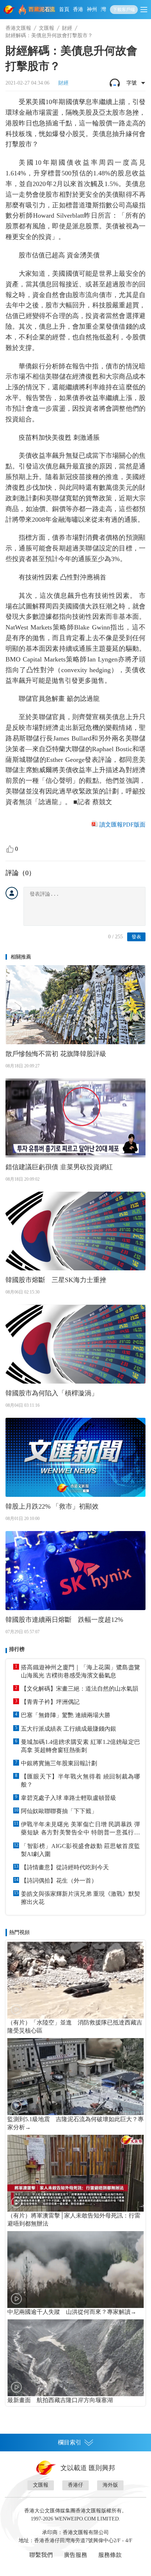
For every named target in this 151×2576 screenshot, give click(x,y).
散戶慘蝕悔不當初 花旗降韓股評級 (56, 1054)
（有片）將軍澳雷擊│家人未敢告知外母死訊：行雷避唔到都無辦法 (74, 2220)
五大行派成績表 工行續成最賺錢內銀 (69, 1729)
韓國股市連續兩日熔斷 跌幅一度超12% (64, 1620)
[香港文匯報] (10, 10)
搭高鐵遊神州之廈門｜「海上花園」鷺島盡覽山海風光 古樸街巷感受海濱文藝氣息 (80, 1671)
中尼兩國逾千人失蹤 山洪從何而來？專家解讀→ (72, 2312)
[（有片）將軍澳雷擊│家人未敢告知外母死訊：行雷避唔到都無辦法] (75, 2173)
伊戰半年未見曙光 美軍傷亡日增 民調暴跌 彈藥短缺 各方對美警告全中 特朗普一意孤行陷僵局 (80, 1829)
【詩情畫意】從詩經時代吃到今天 (65, 1867)
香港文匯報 (18, 28)
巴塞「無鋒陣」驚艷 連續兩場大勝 (66, 1715)
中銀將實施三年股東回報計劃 (59, 1763)
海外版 (110, 2485)
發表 (136, 937)
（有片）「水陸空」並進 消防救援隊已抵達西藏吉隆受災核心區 (75, 2026)
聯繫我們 (41, 2555)
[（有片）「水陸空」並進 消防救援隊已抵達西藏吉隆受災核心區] (75, 1980)
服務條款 (110, 2555)
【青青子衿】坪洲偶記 (50, 1702)
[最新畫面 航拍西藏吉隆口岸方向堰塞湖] (75, 2358)
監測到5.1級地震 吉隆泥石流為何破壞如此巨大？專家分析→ (75, 2123)
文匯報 (47, 28)
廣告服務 (75, 2555)
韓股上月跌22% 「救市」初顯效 (52, 1506)
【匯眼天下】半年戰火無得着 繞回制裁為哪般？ (80, 1781)
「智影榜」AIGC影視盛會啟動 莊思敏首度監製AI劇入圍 (80, 1850)
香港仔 (75, 2485)
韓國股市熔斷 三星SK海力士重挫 (56, 1280)
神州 (92, 9)
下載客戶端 (124, 10)
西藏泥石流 (42, 9)
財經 (67, 28)
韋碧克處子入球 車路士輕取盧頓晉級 (69, 1798)
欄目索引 (70, 2442)
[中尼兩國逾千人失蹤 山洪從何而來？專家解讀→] (75, 2270)
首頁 (64, 9)
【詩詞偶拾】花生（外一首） (59, 1881)
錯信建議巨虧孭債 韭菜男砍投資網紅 (59, 1167)
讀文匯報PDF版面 (122, 825)
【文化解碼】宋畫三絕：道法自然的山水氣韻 (80, 1689)
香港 (78, 9)
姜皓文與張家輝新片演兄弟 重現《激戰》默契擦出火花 (80, 1898)
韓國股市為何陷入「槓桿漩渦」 (52, 1393)
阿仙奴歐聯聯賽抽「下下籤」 (59, 1811)
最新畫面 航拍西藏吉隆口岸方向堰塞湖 (60, 2400)
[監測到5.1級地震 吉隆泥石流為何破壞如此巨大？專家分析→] (75, 2077)
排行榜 (17, 1649)
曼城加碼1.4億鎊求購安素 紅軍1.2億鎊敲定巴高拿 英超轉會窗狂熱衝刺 (80, 1746)
